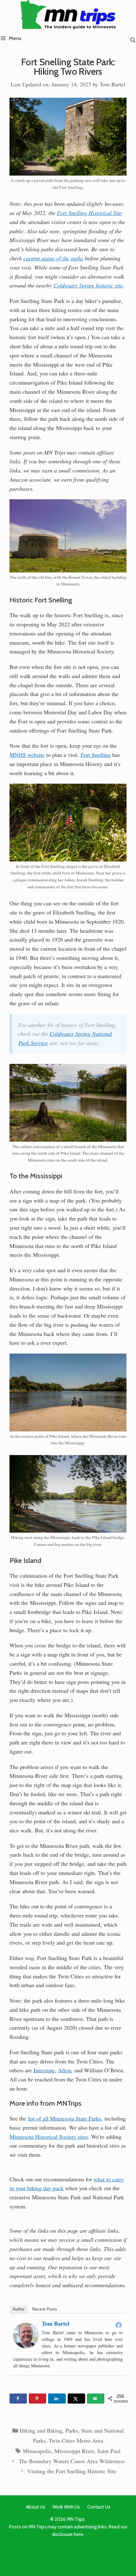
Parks (72, 2430)
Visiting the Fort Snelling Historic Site (72, 2471)
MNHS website (27, 755)
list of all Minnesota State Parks (65, 2118)
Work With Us (66, 2507)
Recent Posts (45, 2309)
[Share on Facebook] (18, 2399)
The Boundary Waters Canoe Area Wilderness (72, 2461)
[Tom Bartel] (26, 2346)
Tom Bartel (56, 2324)
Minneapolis (37, 2451)
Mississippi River (74, 2451)
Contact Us (99, 2507)
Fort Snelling (96, 755)
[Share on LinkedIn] (57, 2399)
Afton (65, 2070)
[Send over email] (96, 2399)
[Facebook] (119, 2325)
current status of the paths (53, 258)
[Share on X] (76, 2399)
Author (19, 2309)
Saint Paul (109, 2451)
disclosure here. (68, 2534)
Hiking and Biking (41, 2430)
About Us (36, 2507)
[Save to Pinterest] (37, 2399)
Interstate (44, 2070)
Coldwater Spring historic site (88, 285)
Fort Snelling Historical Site (89, 213)
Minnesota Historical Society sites (49, 2137)
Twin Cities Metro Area (76, 2440)
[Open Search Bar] (133, 40)
